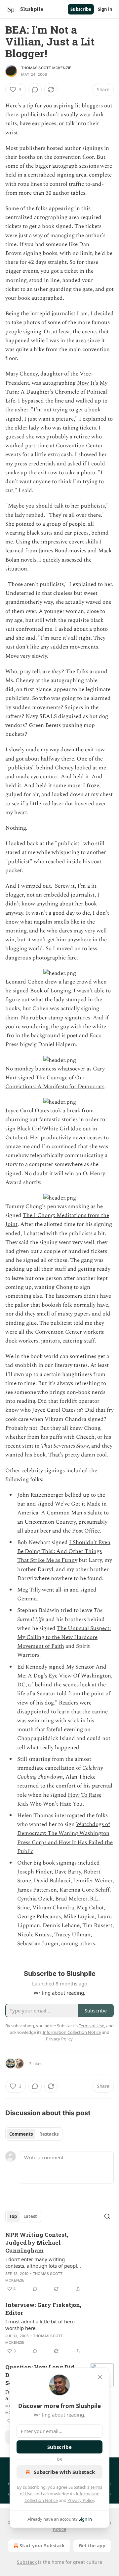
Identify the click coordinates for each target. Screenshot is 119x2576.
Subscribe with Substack (64, 2472)
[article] (59, 2262)
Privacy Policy (81, 2500)
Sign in (105, 9)
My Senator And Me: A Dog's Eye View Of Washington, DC (65, 1676)
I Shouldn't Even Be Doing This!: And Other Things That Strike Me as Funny (64, 1551)
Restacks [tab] (49, 2134)
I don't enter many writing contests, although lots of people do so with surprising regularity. (42, 2262)
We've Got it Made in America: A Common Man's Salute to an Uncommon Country (63, 1513)
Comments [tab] (21, 2134)
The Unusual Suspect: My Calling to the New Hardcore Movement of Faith (64, 1637)
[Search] (107, 2216)
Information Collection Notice (72, 2032)
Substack (27, 2562)
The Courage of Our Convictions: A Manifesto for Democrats (55, 1082)
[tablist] (34, 2134)
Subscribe (81, 9)
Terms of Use (91, 2026)
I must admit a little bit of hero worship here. (40, 2325)
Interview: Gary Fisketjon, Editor (43, 2309)
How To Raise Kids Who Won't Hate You (59, 1800)
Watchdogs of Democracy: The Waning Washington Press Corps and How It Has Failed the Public (65, 1838)
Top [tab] (13, 2216)
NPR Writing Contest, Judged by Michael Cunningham (37, 2243)
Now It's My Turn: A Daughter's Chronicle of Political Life (56, 392)
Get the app (92, 2546)
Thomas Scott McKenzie (46, 68)
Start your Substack (42, 2546)
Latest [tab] (30, 2216)
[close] (100, 2377)
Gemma (27, 1599)
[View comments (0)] (35, 90)
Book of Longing (50, 991)
